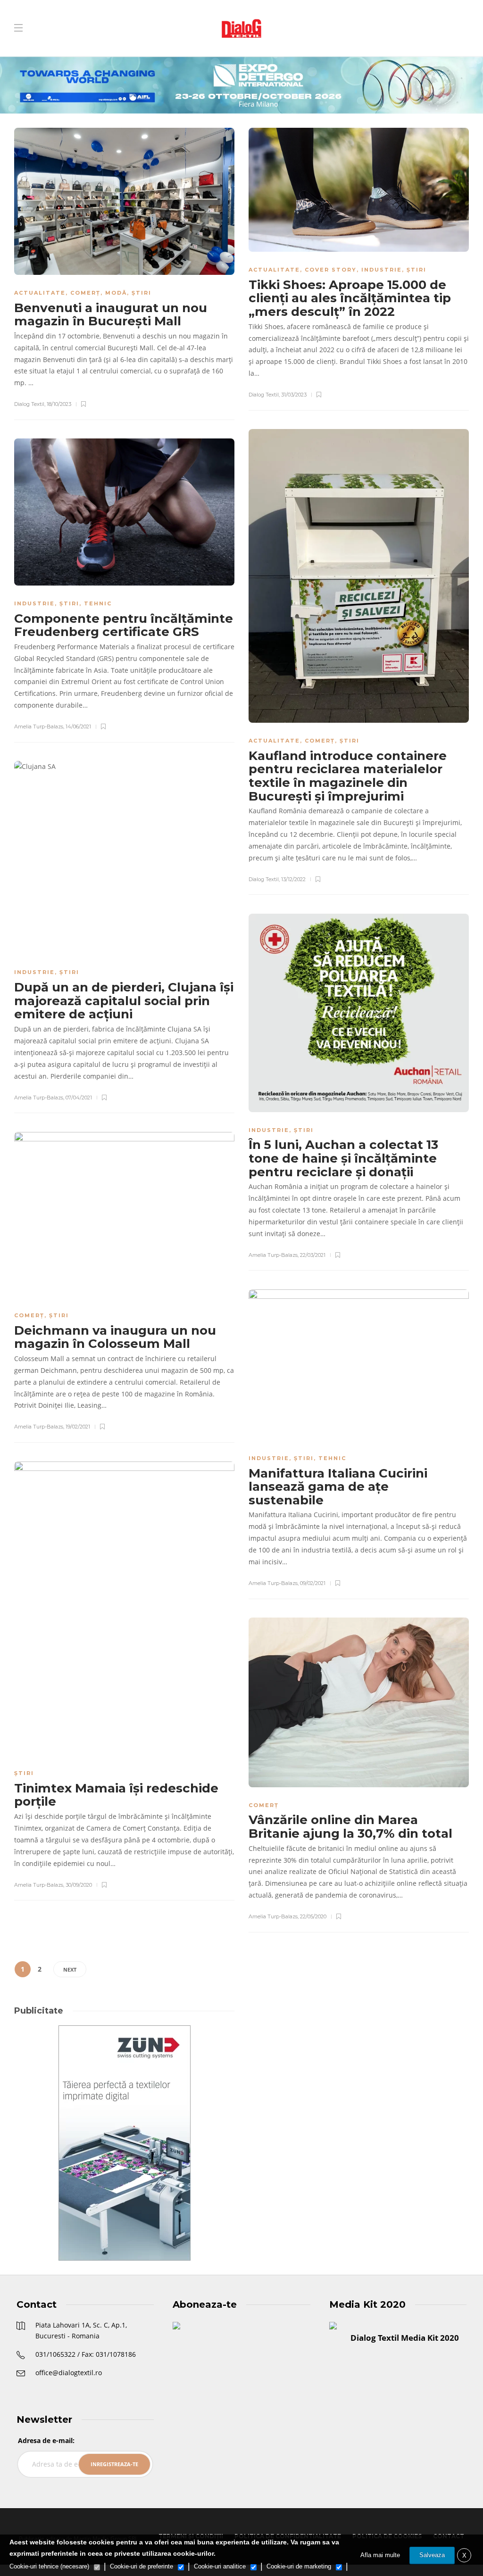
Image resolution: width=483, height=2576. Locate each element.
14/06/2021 (78, 727)
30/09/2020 (79, 1885)
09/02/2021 (313, 1583)
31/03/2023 (294, 395)
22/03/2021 (313, 1255)
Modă (116, 293)
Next (70, 1969)
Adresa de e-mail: (46, 2440)
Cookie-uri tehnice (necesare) (49, 2566)
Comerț (85, 293)
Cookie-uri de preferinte (142, 2566)
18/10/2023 (59, 404)
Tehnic (98, 603)
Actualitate (40, 293)
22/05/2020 (313, 1916)
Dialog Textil (29, 404)
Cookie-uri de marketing (299, 2566)
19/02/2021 (78, 1427)
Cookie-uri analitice (220, 2566)
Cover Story (331, 270)
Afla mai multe (380, 2555)
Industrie (382, 270)
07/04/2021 (79, 1098)
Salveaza (432, 2555)
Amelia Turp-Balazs (39, 727)
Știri (142, 293)
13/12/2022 (293, 879)
